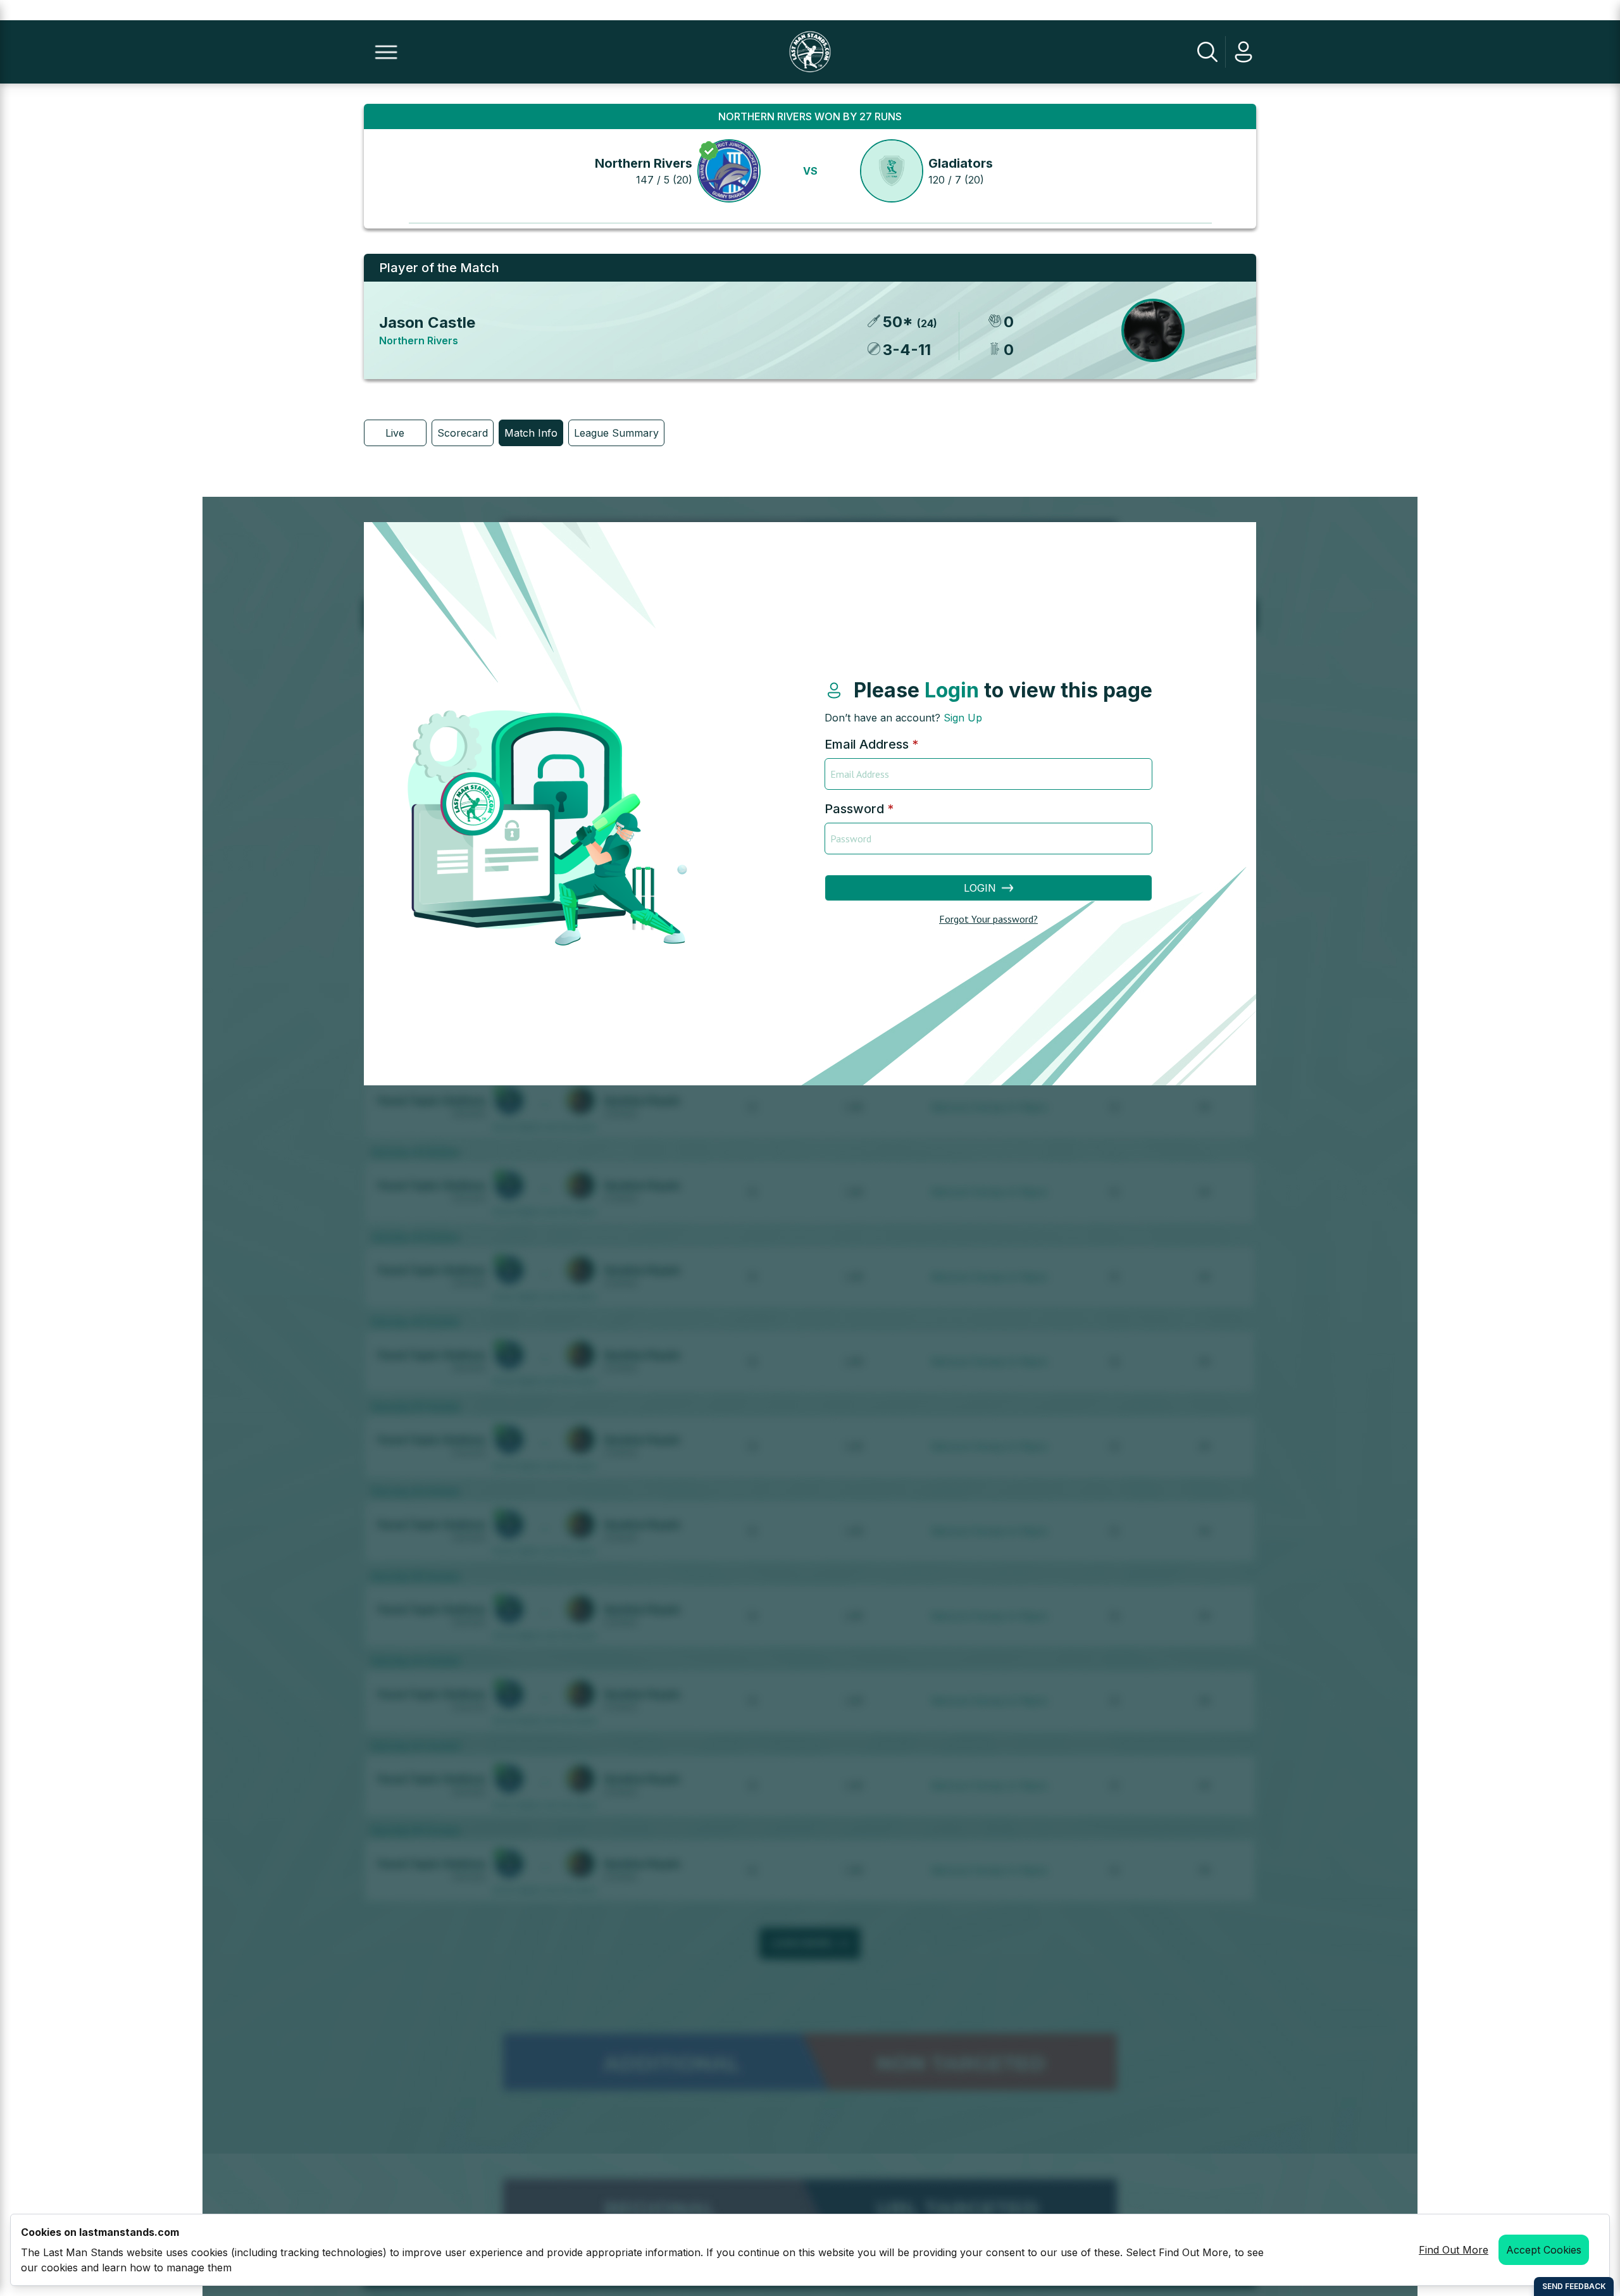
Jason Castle (427, 322)
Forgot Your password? (988, 919)
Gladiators (961, 163)
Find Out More (1454, 2250)
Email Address (871, 744)
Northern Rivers (644, 163)
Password (859, 809)
